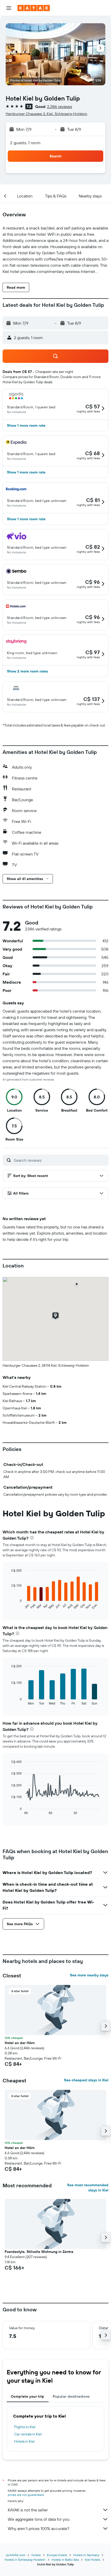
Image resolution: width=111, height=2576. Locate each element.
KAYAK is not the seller (28, 2510)
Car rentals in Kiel (28, 2434)
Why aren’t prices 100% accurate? (38, 2528)
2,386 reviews (60, 106)
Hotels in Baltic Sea (65, 2560)
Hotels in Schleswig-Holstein (25, 2560)
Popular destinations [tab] (71, 2396)
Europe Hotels (57, 2555)
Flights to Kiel (25, 2427)
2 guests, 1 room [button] (25, 143)
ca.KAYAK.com (15, 2555)
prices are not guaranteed (26, 2495)
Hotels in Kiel (24, 2441)
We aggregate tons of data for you (39, 2519)
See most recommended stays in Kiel (88, 2188)
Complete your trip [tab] (28, 2396)
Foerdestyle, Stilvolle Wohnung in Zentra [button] (39, 2252)
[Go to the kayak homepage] (34, 8)
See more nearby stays (89, 1975)
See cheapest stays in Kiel (86, 2080)
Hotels (36, 2555)
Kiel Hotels (93, 2560)
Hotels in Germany (86, 2555)
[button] (9, 8)
